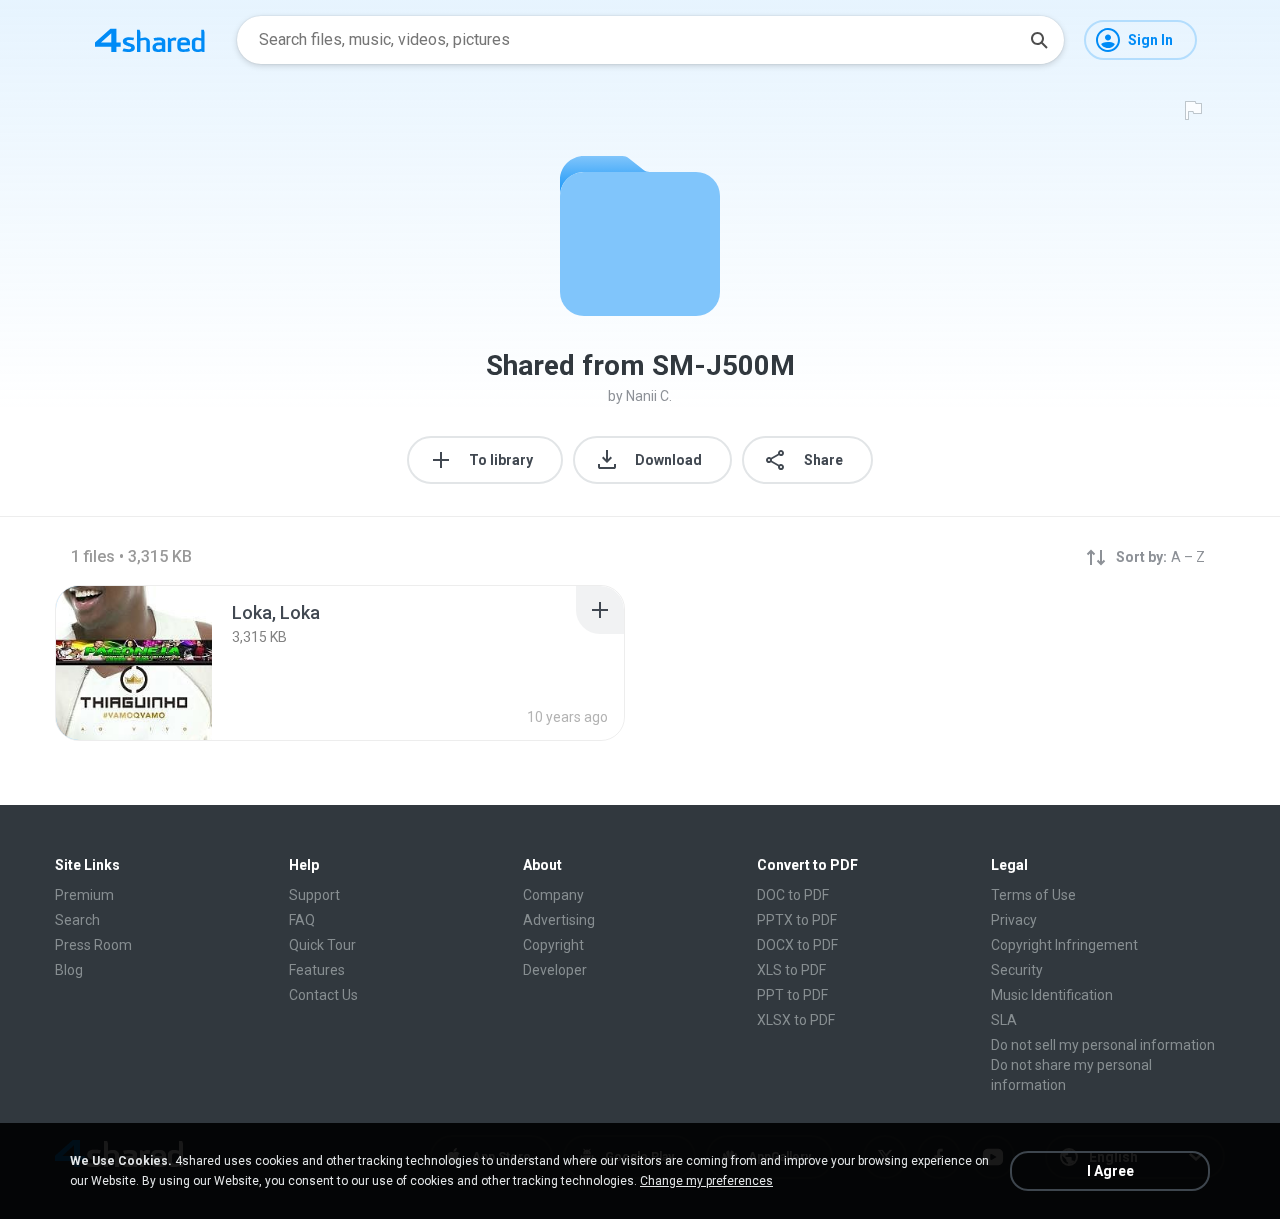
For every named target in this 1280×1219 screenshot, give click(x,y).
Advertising (559, 920)
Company (553, 895)
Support (314, 895)
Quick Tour (322, 945)
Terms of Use (1033, 895)
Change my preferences (706, 1181)
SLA (1004, 1020)
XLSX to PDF (796, 1020)
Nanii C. (649, 396)
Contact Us (323, 995)
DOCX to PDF (797, 945)
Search (77, 920)
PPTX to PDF (797, 920)
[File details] (134, 663)
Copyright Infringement (1064, 945)
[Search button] (1039, 40)
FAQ (302, 920)
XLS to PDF (791, 970)
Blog (69, 970)
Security (1017, 970)
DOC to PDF (793, 895)
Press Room (93, 945)
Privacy (1014, 920)
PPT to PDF (792, 995)
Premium (84, 895)
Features (317, 970)
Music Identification (1052, 995)
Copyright (553, 945)
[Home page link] (150, 40)
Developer (555, 970)
